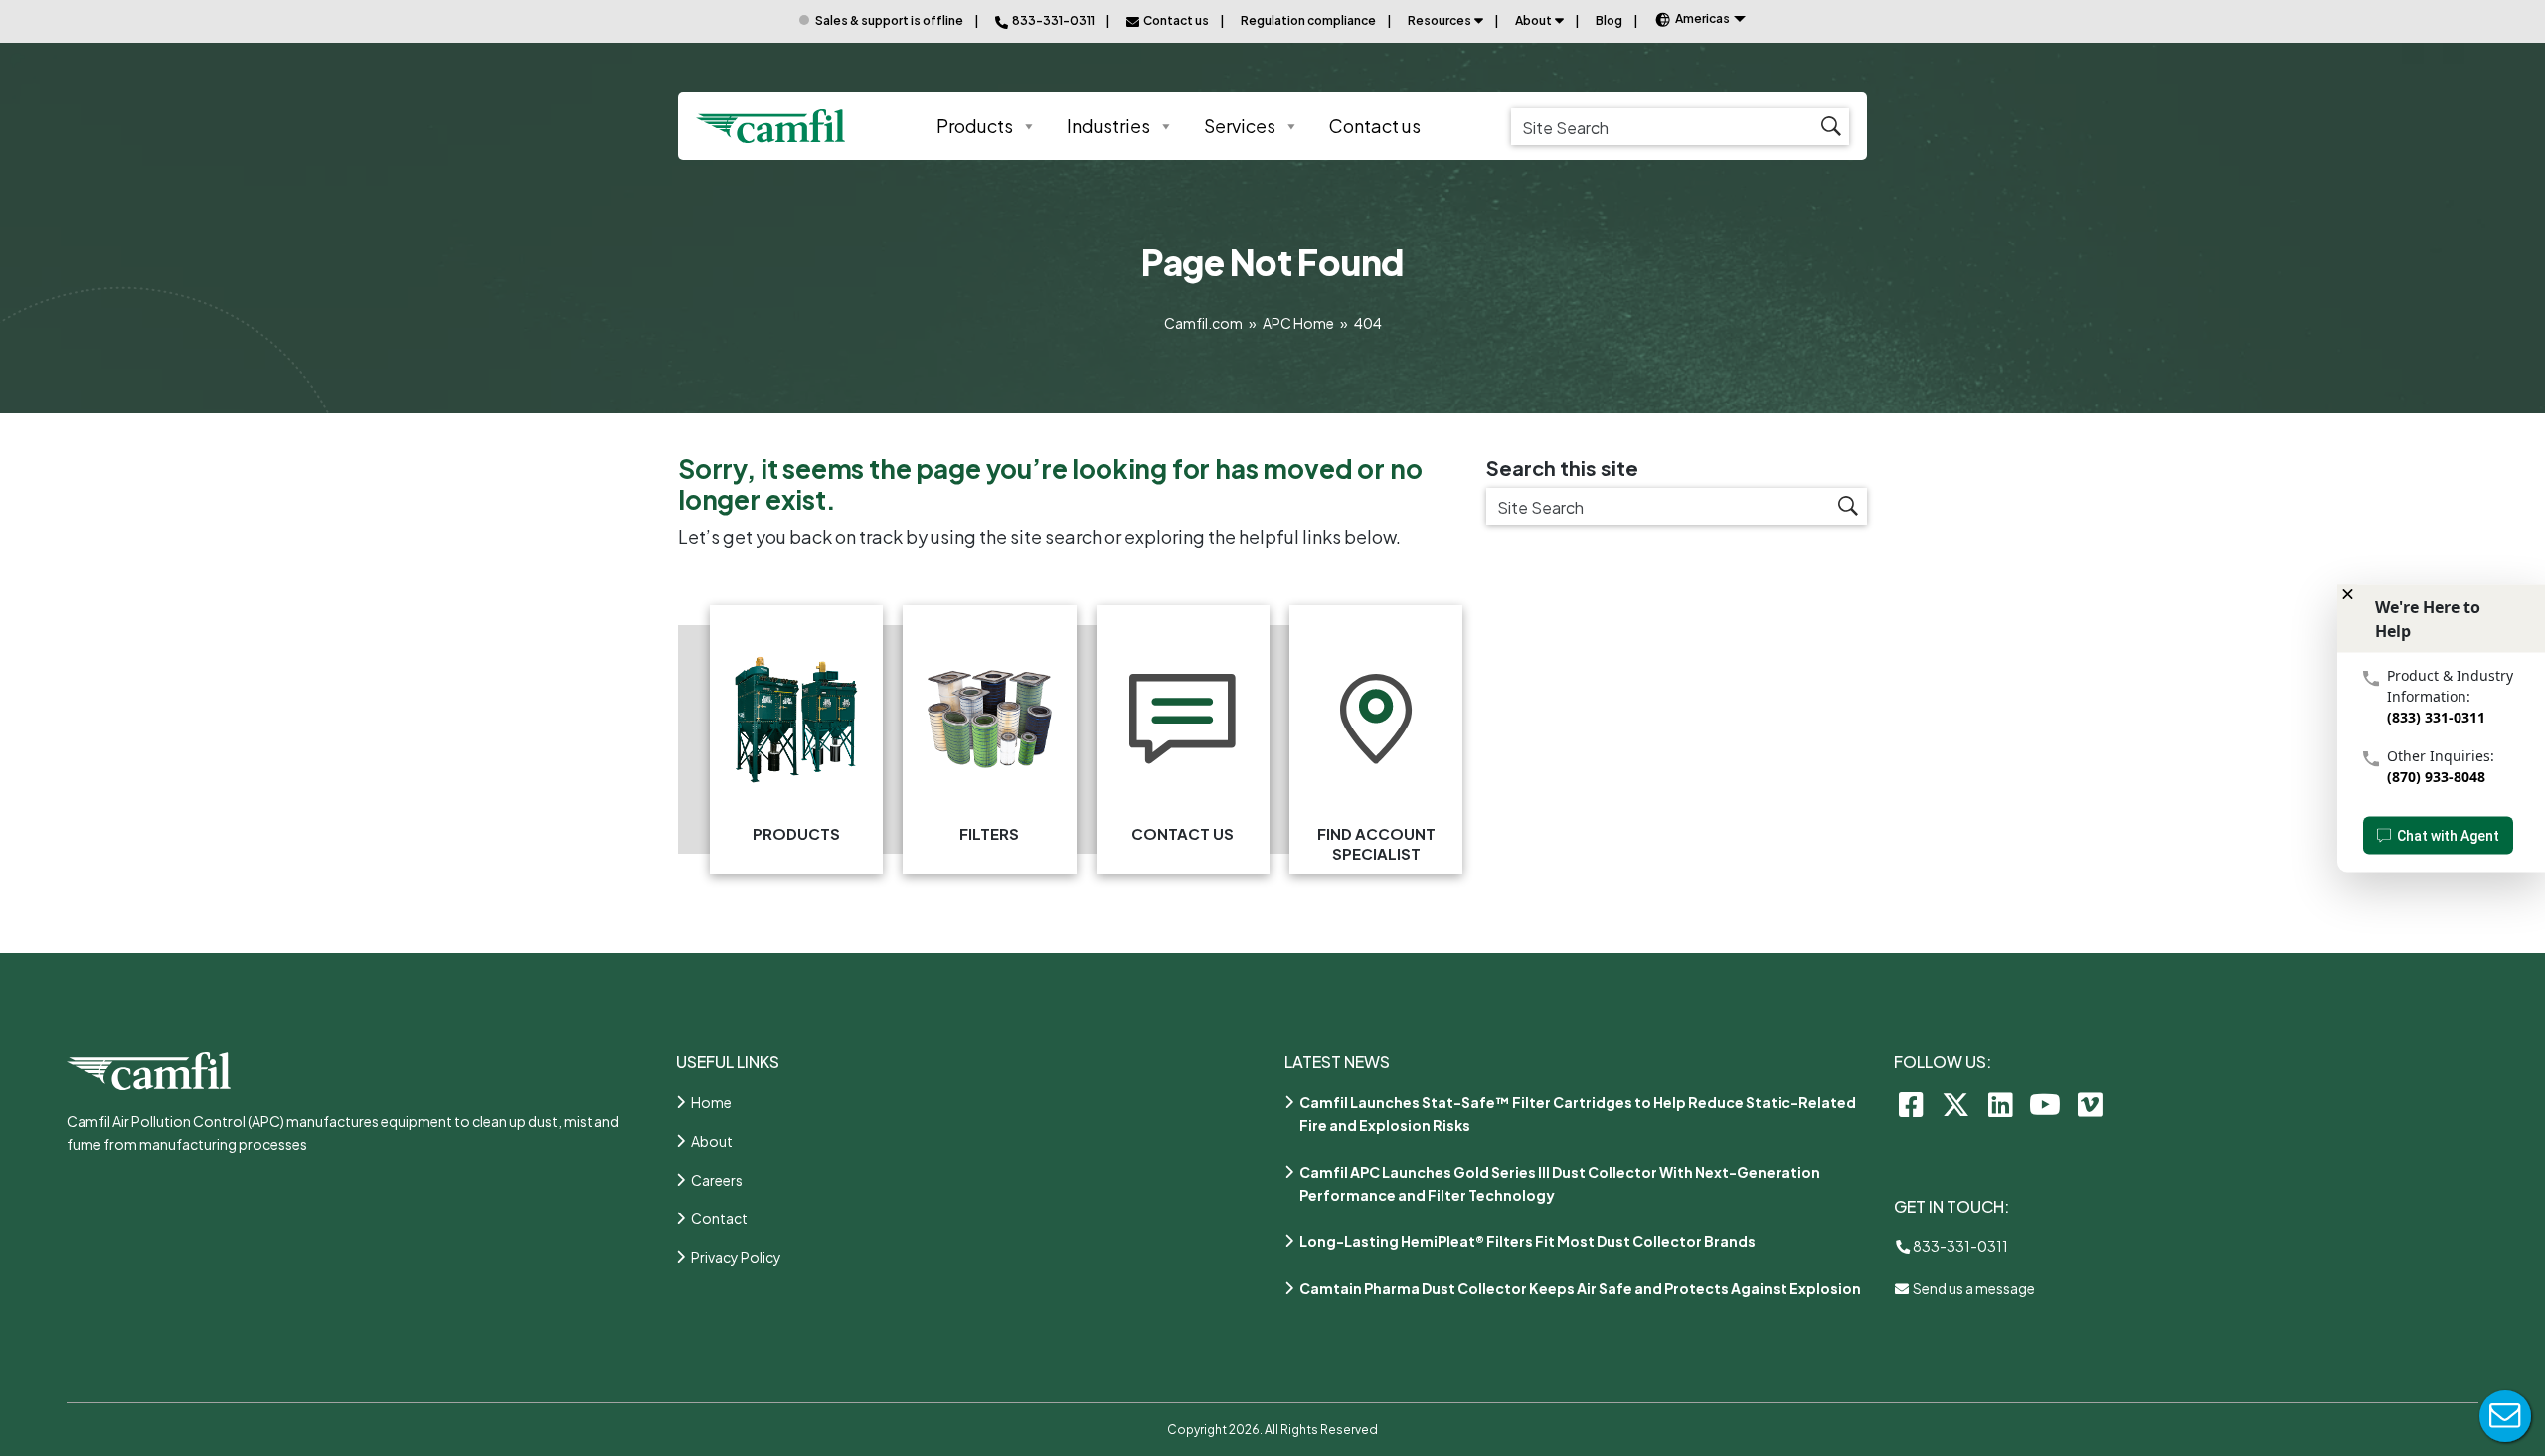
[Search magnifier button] (1831, 127)
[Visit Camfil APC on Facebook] (1911, 1104)
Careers (717, 1180)
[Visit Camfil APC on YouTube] (2045, 1104)
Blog (1609, 20)
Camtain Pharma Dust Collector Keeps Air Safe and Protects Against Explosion (1580, 1288)
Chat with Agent (2448, 835)
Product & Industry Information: (2450, 685)
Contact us (1375, 126)
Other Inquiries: (2441, 755)
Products (975, 126)
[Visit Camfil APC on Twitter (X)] (1956, 1104)
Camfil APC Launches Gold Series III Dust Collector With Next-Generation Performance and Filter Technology (1560, 1183)
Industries (1108, 126)
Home (711, 1102)
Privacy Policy (736, 1257)
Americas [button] (1702, 18)
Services (1240, 126)
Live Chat (2505, 1416)
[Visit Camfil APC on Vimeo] (2090, 1104)
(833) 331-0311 (2436, 716)
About (1533, 20)
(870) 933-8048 (2436, 776)
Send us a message (1973, 1288)
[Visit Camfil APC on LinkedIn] (2001, 1104)
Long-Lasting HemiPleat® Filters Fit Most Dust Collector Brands (1527, 1241)
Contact (719, 1218)
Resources (1440, 20)
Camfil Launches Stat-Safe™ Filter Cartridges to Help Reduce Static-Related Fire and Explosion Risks (1578, 1114)
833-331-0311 (1959, 1246)
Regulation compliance (1308, 20)
